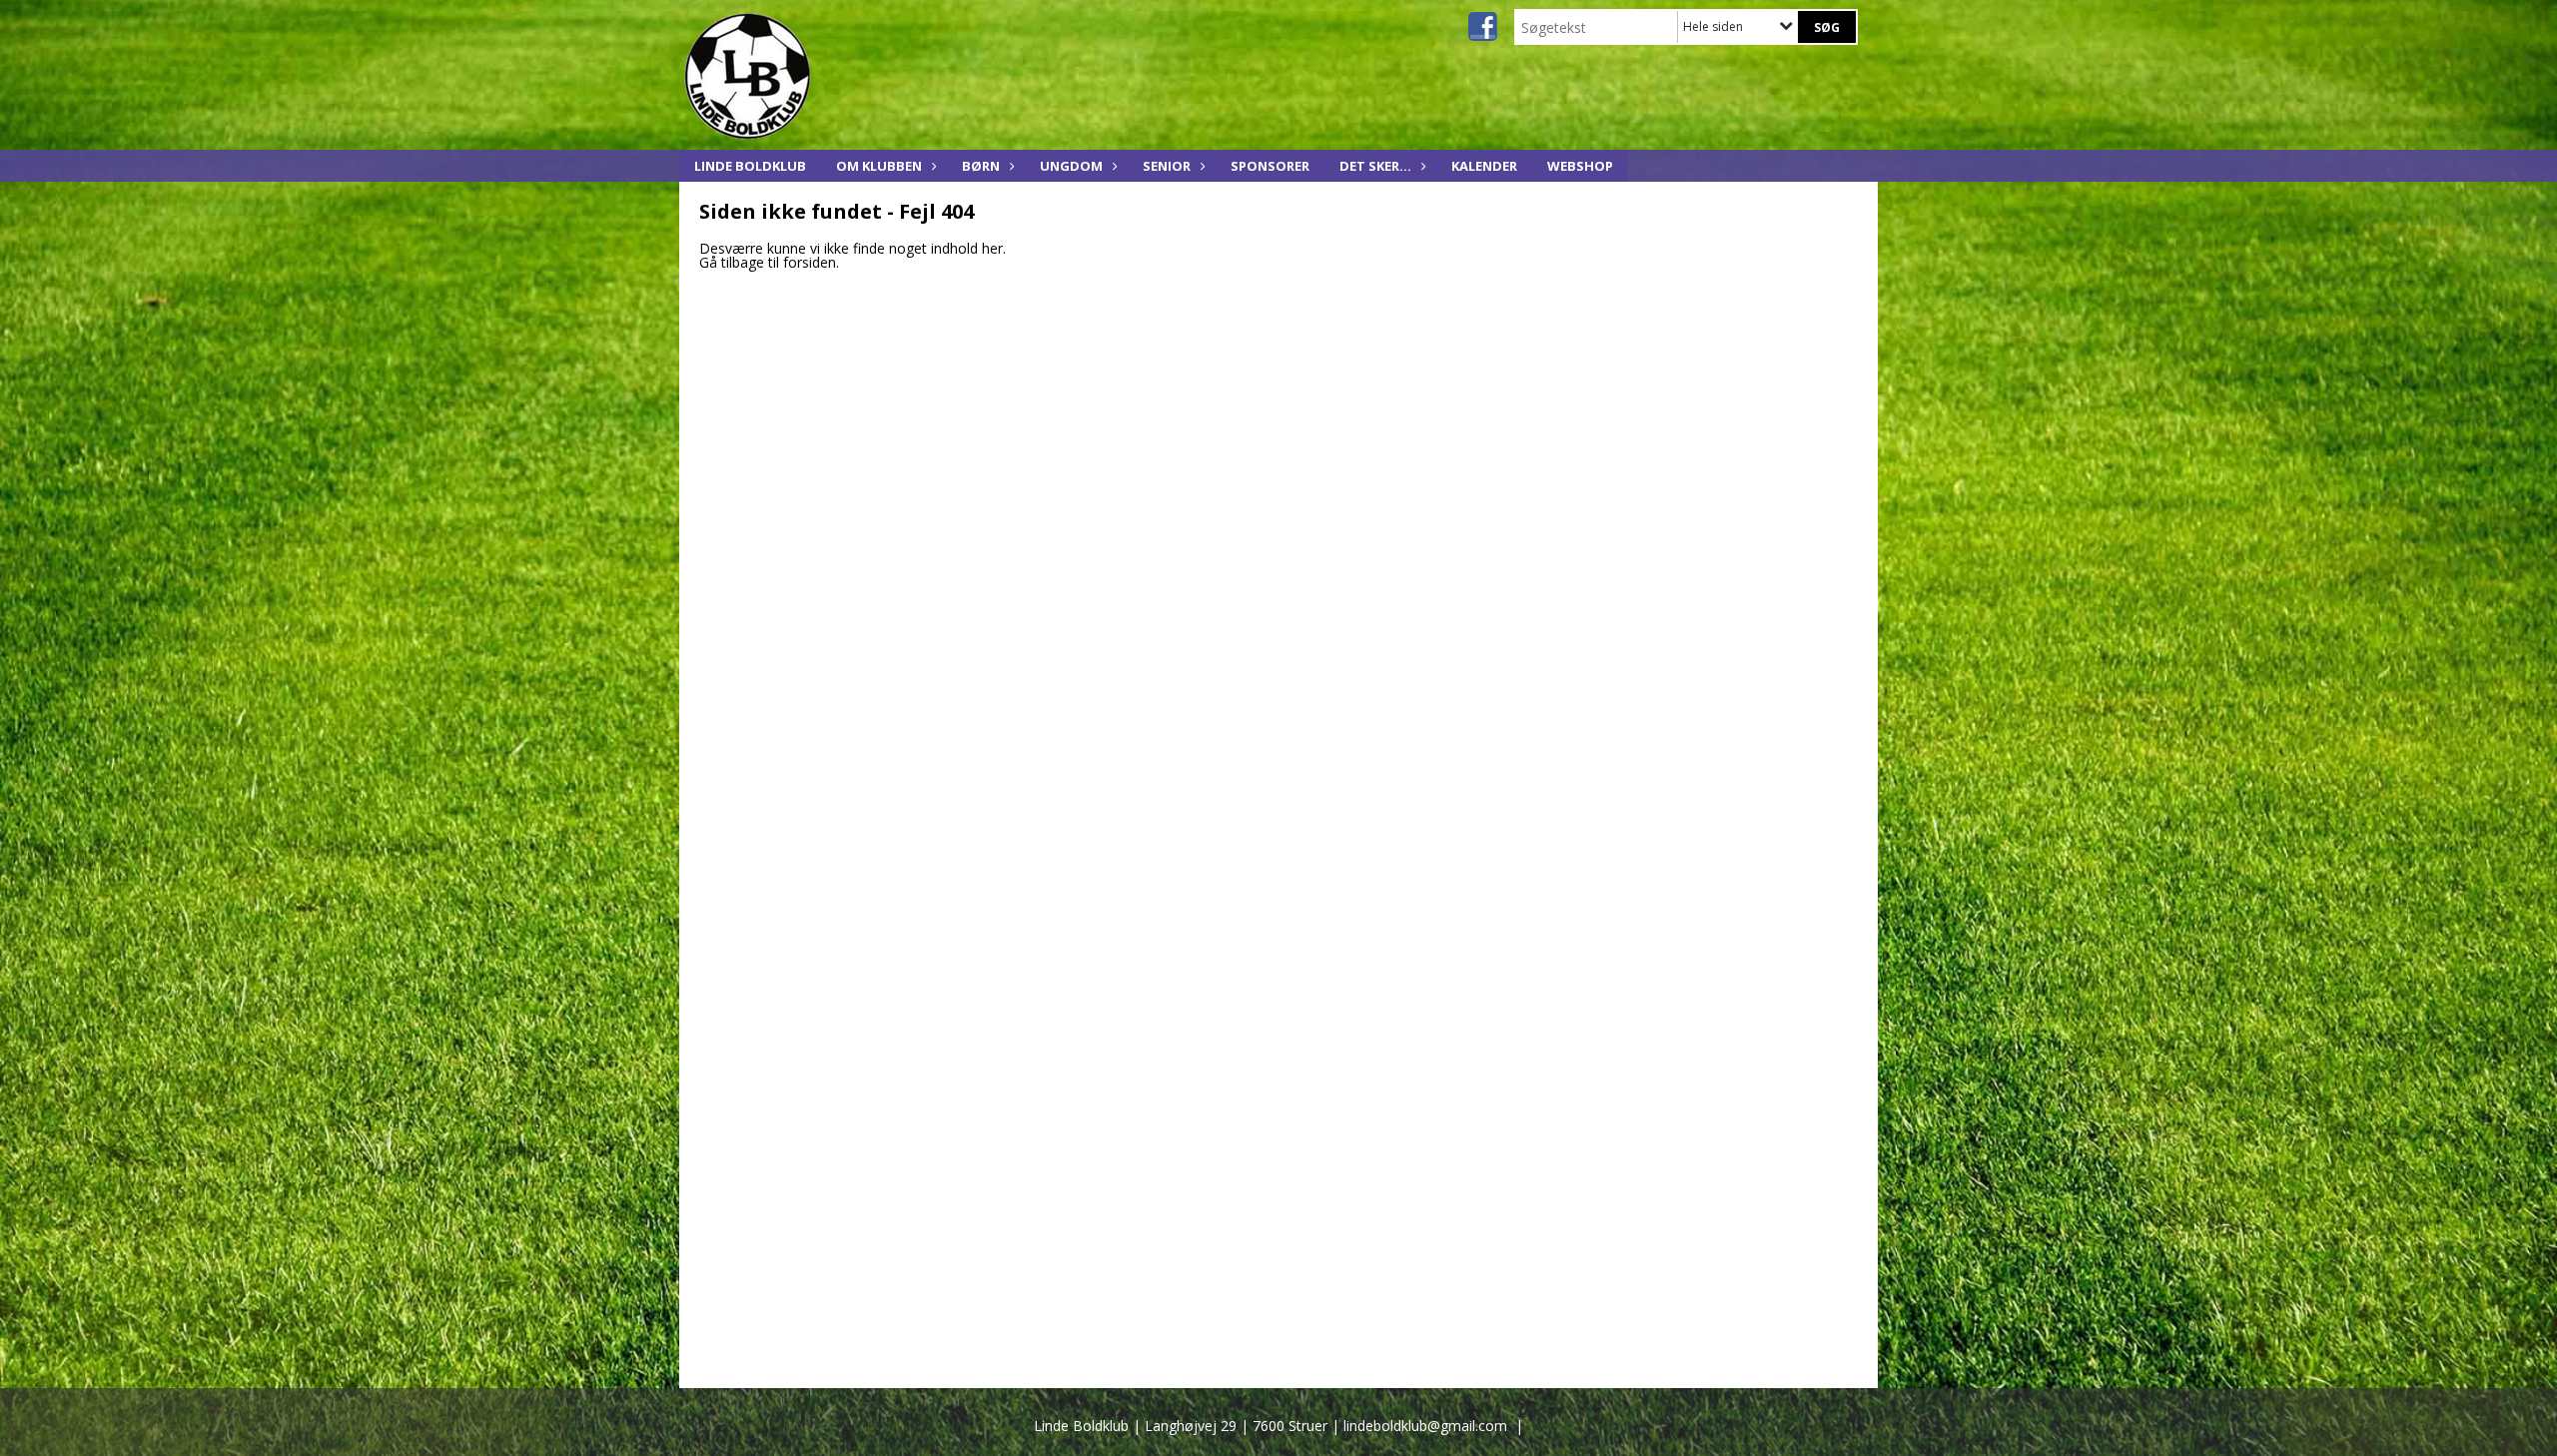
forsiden (810, 262)
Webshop (1580, 166)
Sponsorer (1270, 166)
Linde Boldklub (750, 166)
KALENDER (1484, 166)
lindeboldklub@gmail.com (1425, 1426)
